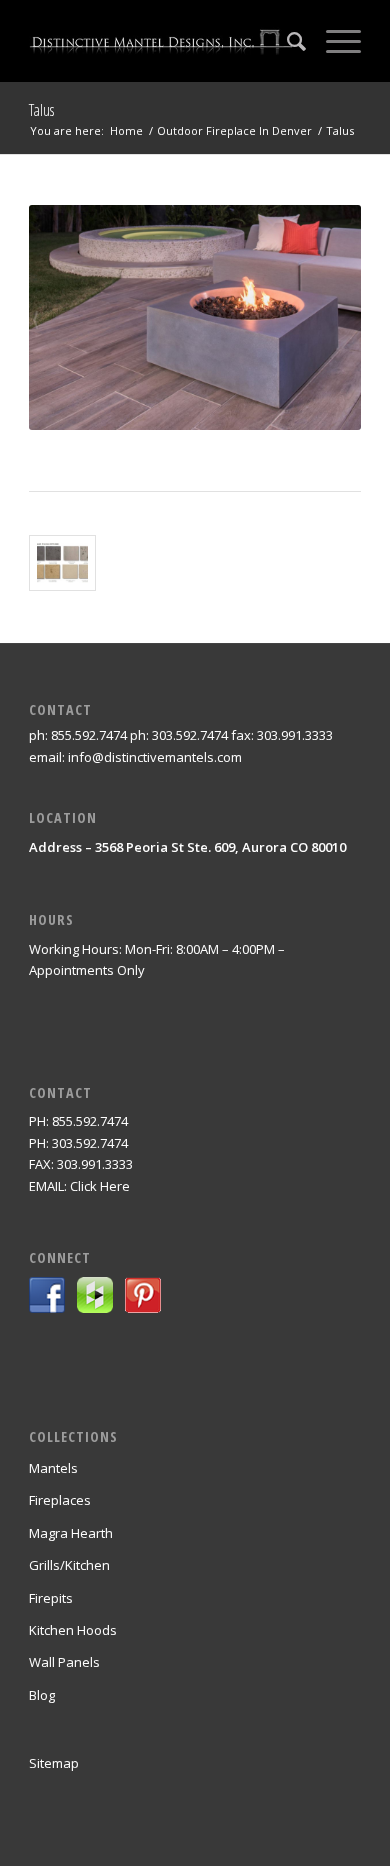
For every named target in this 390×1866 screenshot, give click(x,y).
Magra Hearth (71, 1533)
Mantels (53, 1468)
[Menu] (333, 41)
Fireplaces (60, 1500)
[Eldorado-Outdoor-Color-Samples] (62, 563)
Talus (41, 110)
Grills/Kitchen (69, 1565)
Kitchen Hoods (73, 1630)
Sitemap (54, 1763)
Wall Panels (64, 1662)
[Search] (286, 41)
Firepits (51, 1598)
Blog (42, 1695)
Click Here (100, 1186)
